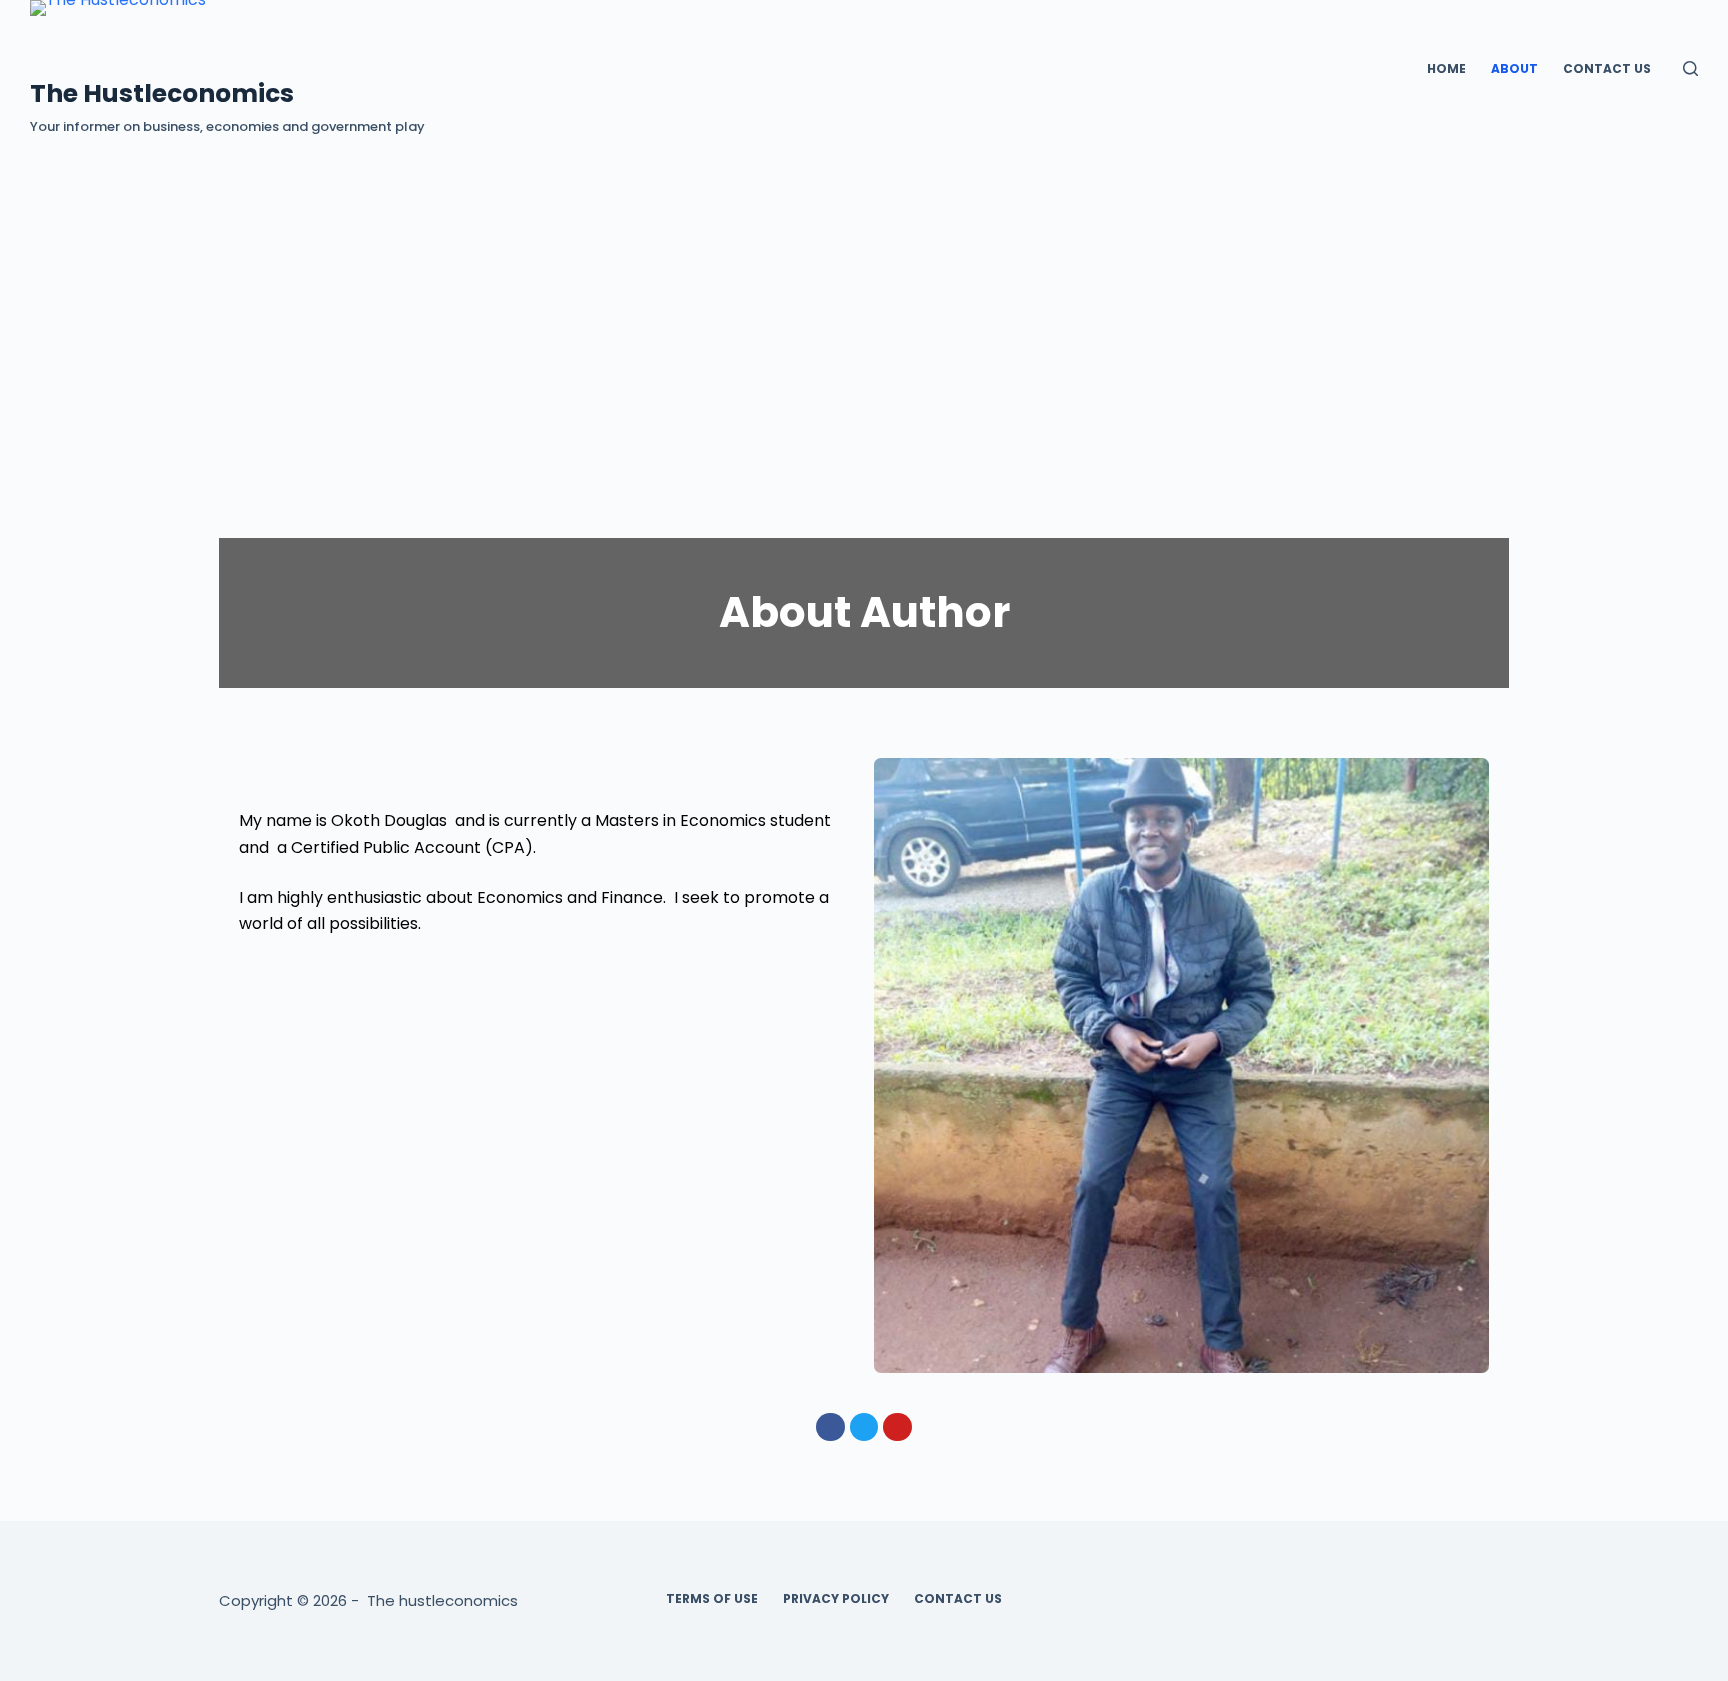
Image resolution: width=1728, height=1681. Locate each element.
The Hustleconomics (162, 93)
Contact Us (1607, 68)
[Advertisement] (864, 288)
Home (1446, 68)
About (1514, 68)
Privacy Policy (836, 1599)
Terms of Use (712, 1599)
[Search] (1690, 68)
